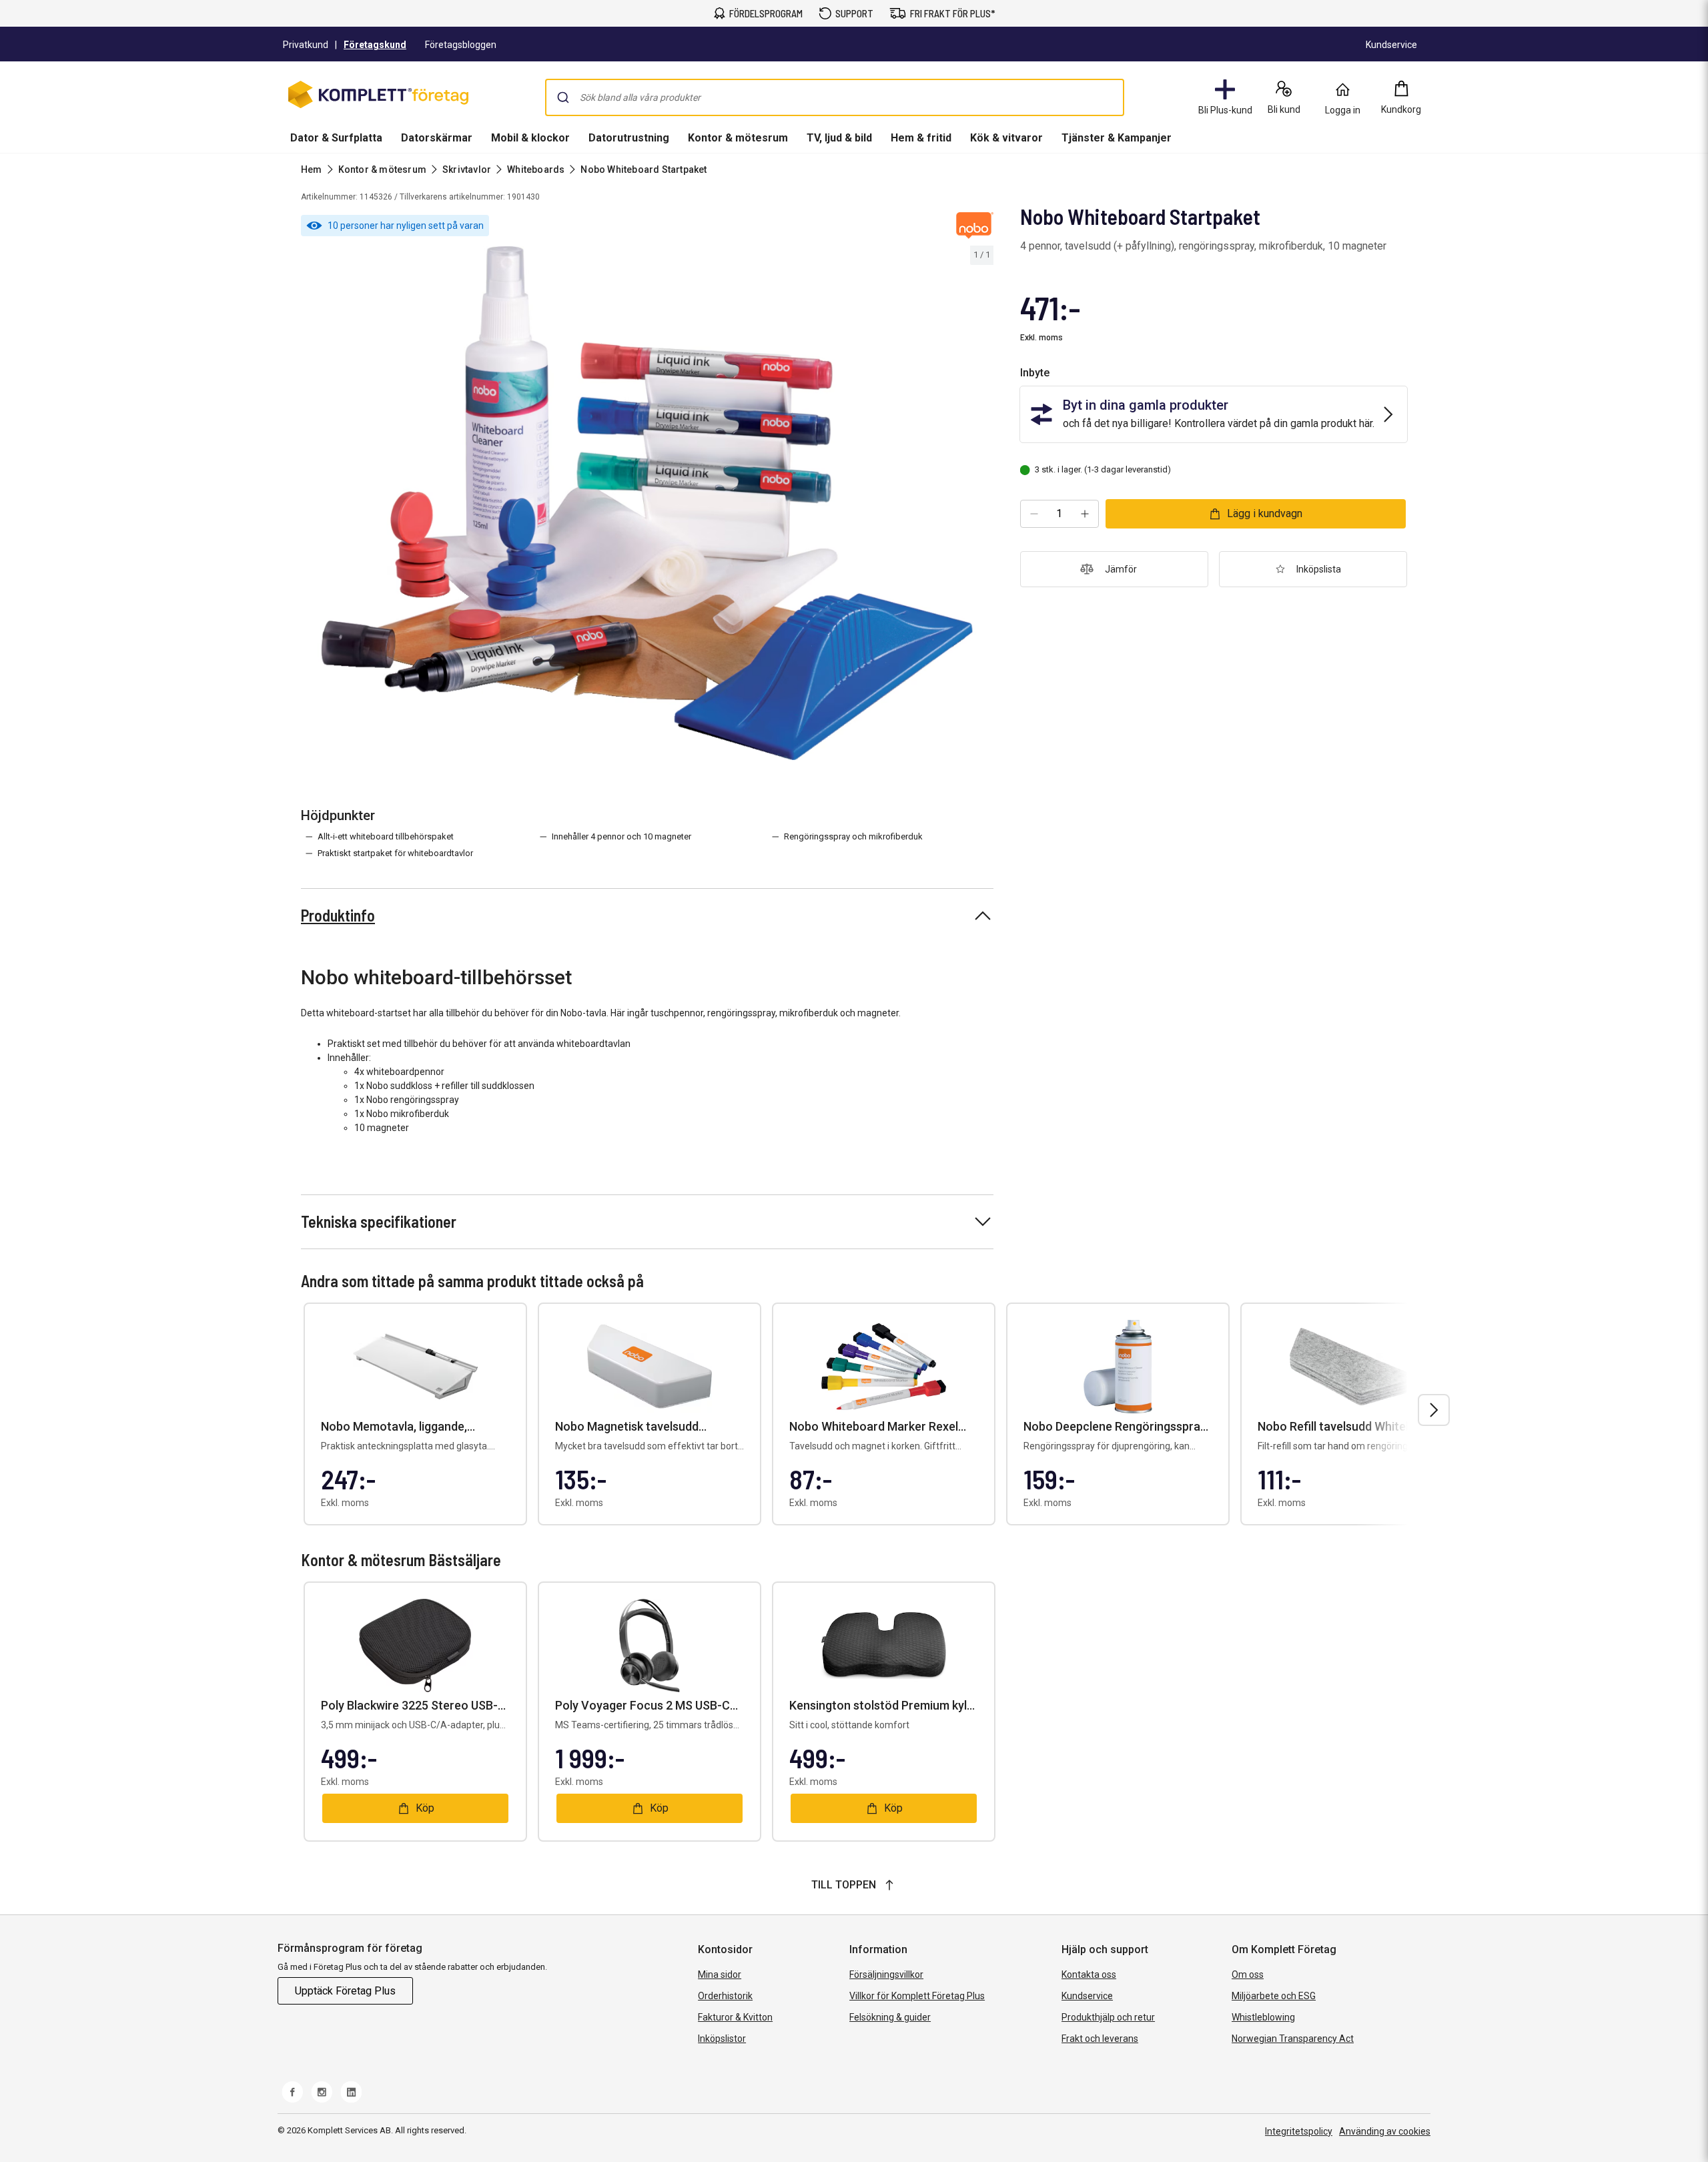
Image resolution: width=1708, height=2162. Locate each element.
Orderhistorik (725, 1996)
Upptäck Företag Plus (345, 1991)
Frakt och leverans (1100, 2039)
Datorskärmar (437, 138)
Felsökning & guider (890, 2017)
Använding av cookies (1385, 2131)
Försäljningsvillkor (886, 1974)
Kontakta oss (1089, 1974)
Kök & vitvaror (1006, 138)
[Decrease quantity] (1034, 514)
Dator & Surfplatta (336, 138)
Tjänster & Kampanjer (1117, 138)
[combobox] (835, 97)
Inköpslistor (722, 2039)
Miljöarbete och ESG (1274, 1996)
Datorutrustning (629, 138)
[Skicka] (563, 97)
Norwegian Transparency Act (1293, 2039)
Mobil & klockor (530, 138)
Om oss (1248, 1974)
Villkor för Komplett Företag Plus (917, 1996)
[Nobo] (975, 226)
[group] (647, 503)
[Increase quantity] (1085, 514)
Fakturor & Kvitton (735, 2017)
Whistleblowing (1263, 2017)
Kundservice (1087, 1996)
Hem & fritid (921, 138)
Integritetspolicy (1299, 2131)
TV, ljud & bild (839, 138)
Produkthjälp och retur (1108, 2017)
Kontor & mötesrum (738, 138)
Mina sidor (720, 1974)
